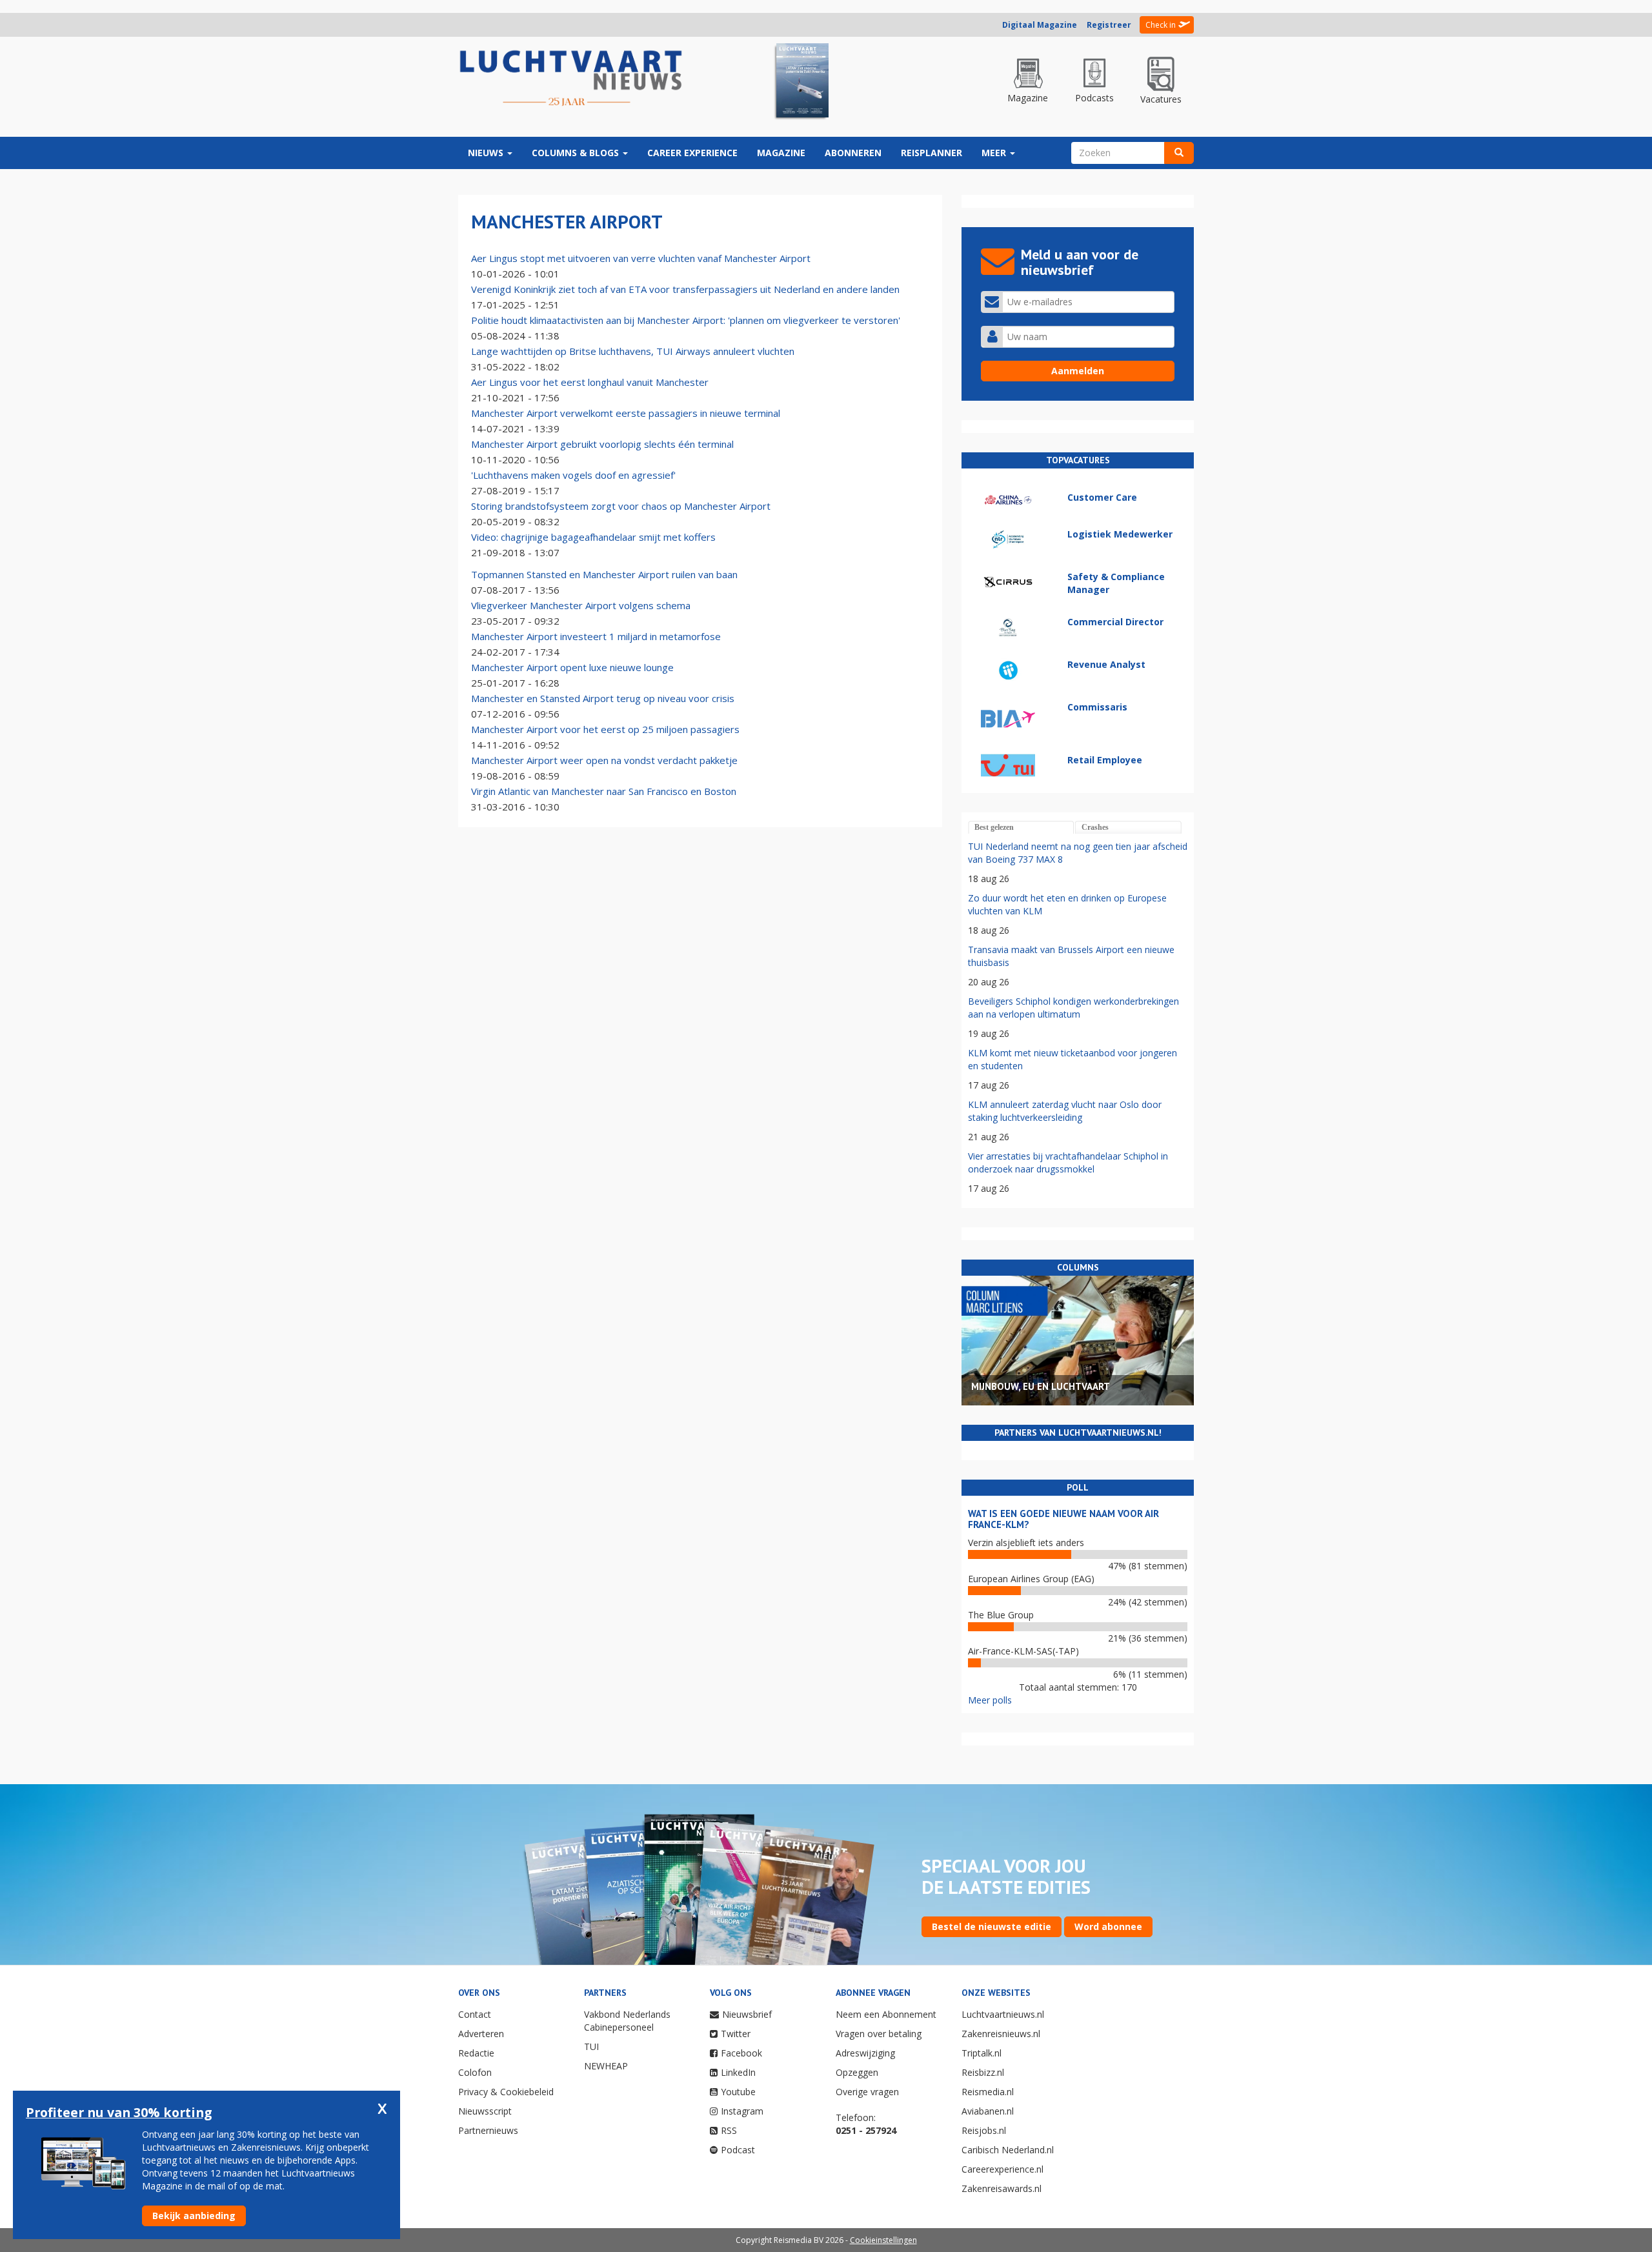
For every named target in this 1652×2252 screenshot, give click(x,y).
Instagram (742, 2111)
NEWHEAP (606, 2066)
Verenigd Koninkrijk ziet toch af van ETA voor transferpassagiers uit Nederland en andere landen (685, 289)
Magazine (781, 153)
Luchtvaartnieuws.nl (1003, 2014)
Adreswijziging (865, 2053)
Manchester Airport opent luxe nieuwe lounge (572, 667)
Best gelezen (994, 827)
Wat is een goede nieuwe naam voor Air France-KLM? (1063, 1519)
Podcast (738, 2150)
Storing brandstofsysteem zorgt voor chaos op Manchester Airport (621, 506)
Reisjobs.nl (984, 2130)
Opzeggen (857, 2072)
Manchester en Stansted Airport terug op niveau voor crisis (603, 698)
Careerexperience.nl (1002, 2169)
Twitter (736, 2034)
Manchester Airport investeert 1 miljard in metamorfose (596, 636)
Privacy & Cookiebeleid (506, 2092)
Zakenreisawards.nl (1002, 2188)
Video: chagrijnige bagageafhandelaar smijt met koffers (593, 537)
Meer (995, 153)
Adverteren (481, 2034)
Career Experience (692, 153)
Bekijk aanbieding (194, 2216)
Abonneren (853, 153)
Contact (475, 2014)
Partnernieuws (488, 2130)
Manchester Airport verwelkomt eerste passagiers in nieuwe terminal (626, 413)
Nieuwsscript (485, 2111)
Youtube (738, 2092)
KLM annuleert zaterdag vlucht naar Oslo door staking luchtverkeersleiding (1065, 1111)
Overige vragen (867, 2092)
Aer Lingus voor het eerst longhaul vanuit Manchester (590, 382)
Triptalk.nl (982, 2053)
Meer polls (990, 1700)
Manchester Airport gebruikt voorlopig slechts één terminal (602, 444)
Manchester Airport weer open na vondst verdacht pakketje (604, 760)
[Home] (571, 79)
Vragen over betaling (879, 2034)
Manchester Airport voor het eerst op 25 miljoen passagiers (605, 729)
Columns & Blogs (577, 153)
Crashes (1095, 827)
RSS (729, 2130)
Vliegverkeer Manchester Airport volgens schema (581, 605)
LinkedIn (738, 2072)
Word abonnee (1108, 1926)
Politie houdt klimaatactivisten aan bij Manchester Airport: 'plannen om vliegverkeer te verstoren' (686, 320)
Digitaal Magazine (1040, 25)
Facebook (741, 2053)
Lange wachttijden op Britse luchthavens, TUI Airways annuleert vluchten (633, 351)
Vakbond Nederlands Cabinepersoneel (627, 2021)
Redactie (476, 2053)
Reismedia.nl (988, 2092)
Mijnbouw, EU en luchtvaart (1041, 1386)
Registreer (1109, 25)
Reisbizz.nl (983, 2072)
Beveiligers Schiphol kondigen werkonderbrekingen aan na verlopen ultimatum (1073, 1008)
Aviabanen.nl (988, 2111)
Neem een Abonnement (886, 2014)
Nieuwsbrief (747, 2014)
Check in (1161, 25)
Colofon (475, 2072)
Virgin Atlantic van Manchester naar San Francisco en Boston (604, 791)
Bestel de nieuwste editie (992, 1926)
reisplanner (932, 153)
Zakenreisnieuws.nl (1001, 2034)
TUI (591, 2046)
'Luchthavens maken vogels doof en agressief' (573, 475)
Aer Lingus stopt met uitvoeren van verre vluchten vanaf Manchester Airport (641, 258)
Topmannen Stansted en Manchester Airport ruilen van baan (604, 574)
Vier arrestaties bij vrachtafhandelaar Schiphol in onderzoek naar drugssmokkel (1068, 1162)
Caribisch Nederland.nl (1008, 2150)
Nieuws (487, 153)
